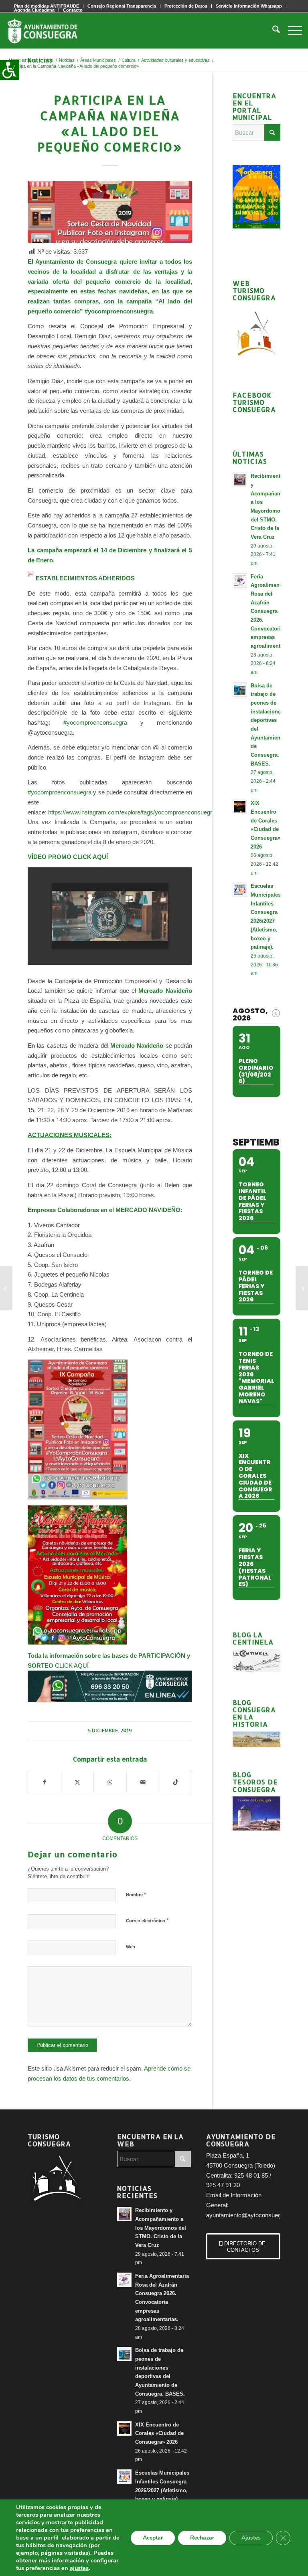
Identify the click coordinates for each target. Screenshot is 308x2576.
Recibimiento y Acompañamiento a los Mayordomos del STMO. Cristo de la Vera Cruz (161, 2228)
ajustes (79, 2568)
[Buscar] (272, 30)
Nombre (136, 1894)
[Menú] (291, 30)
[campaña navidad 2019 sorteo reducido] (110, 212)
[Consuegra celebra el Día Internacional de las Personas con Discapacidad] (6, 1288)
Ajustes (251, 2538)
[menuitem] (122, 6)
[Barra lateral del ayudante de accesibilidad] (10, 70)
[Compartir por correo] (143, 1782)
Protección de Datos (186, 6)
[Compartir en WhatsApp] (110, 1782)
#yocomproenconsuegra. (120, 311)
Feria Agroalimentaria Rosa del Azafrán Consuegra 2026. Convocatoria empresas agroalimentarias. (272, 611)
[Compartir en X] (78, 1782)
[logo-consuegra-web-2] (49, 30)
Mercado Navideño (137, 1046)
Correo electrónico (147, 1920)
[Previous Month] (276, 1013)
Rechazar (202, 2538)
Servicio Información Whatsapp (249, 6)
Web (131, 1947)
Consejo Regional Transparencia (122, 6)
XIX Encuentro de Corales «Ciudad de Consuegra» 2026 (159, 2433)
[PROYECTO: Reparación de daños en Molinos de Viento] (302, 1288)
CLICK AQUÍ (72, 1666)
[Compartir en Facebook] (45, 1782)
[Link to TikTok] (175, 1782)
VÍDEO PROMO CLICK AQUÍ (68, 857)
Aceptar (153, 2538)
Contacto (73, 10)
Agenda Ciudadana (34, 10)
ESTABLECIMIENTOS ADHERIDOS (85, 578)
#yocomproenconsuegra (89, 722)
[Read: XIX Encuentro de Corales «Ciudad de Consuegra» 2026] (240, 807)
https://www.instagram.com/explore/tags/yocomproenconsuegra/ (133, 812)
